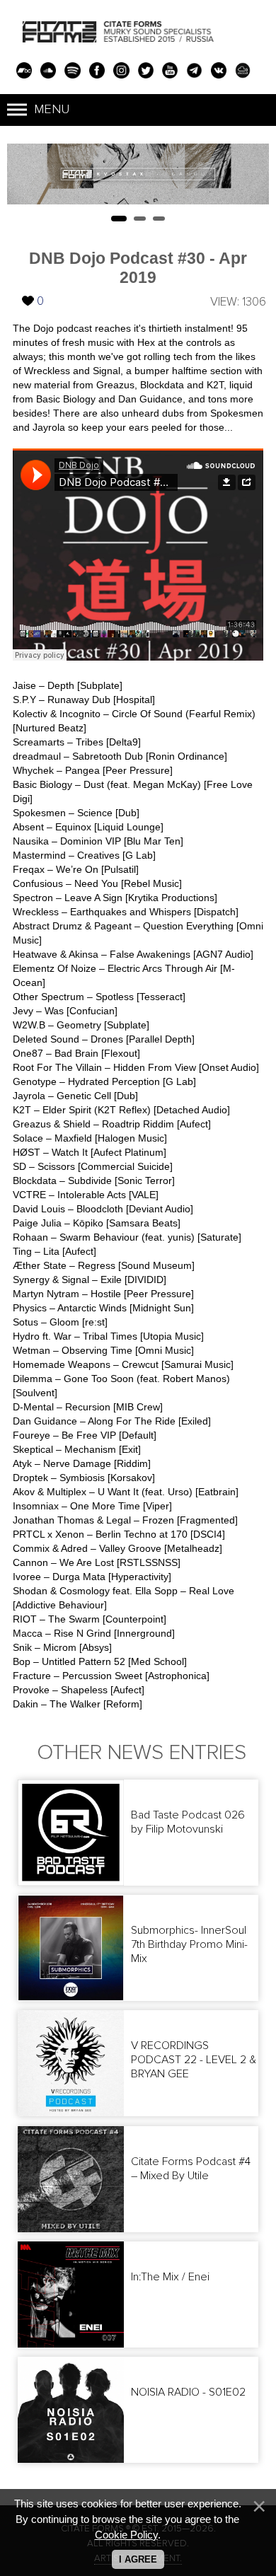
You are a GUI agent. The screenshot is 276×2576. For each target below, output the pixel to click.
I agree (138, 2559)
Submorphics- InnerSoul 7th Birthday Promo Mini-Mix (189, 1944)
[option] (138, 174)
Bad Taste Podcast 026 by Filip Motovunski (188, 1822)
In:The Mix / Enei (170, 2277)
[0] (28, 290)
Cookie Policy (126, 2535)
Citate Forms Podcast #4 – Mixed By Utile (191, 2169)
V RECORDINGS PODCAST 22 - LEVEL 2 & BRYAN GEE (194, 2060)
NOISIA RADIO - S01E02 (188, 2392)
